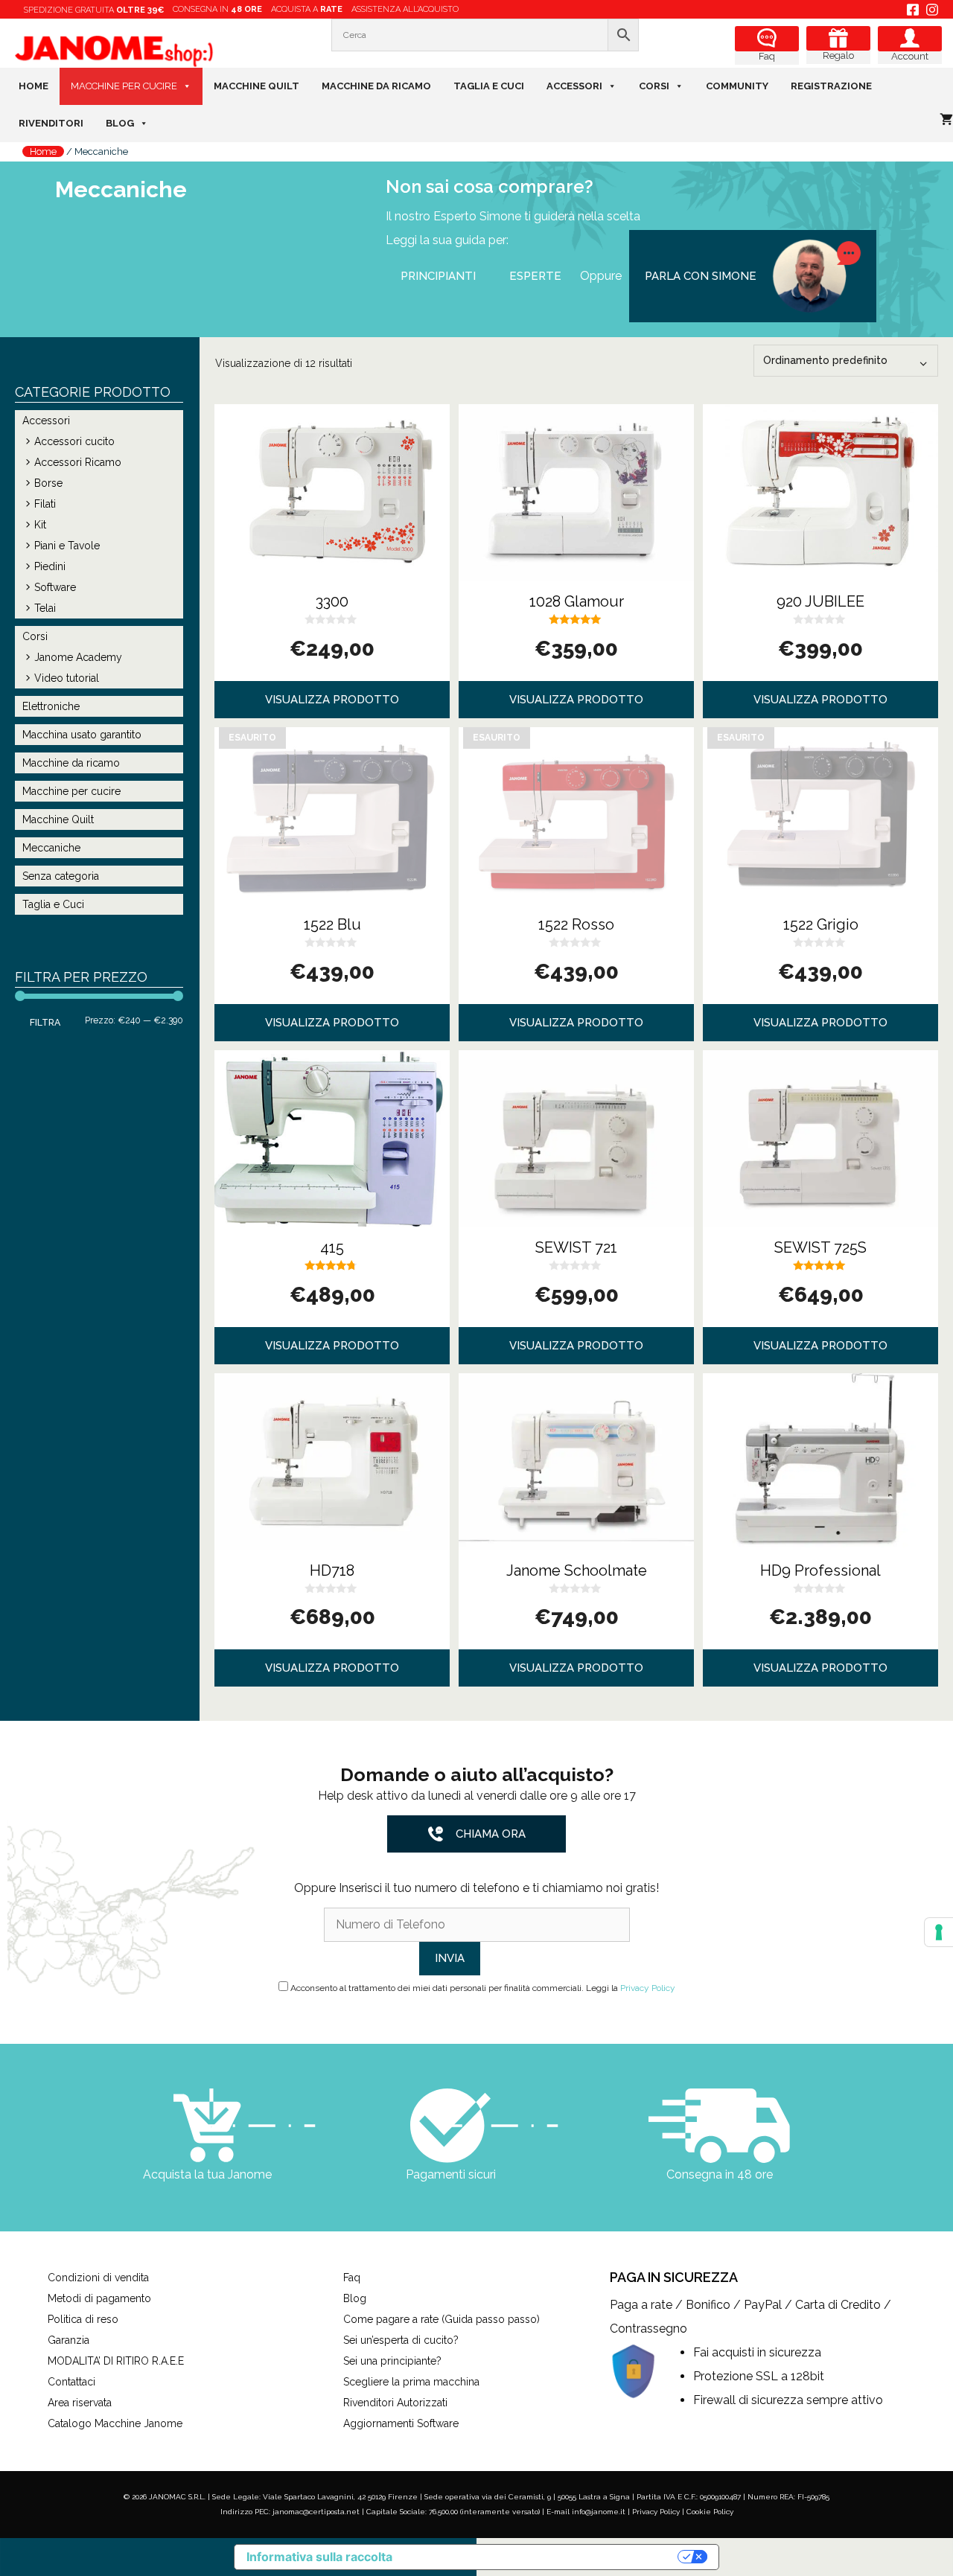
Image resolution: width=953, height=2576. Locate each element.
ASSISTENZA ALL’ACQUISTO (405, 9)
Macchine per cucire (124, 86)
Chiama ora (491, 1834)
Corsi (654, 86)
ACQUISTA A (307, 9)
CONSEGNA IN (217, 9)
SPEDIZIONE (94, 10)
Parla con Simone (701, 276)
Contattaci (71, 2382)
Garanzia (68, 2340)
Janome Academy (78, 657)
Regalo (838, 55)
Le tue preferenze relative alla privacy (542, 2557)
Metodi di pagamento (99, 2298)
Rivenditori (51, 123)
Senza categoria (61, 876)
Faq (767, 56)
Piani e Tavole (67, 546)
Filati (45, 504)
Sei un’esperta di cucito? (401, 2340)
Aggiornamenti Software (401, 2423)
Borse (48, 483)
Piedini (50, 566)
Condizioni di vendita (98, 2278)
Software (55, 587)
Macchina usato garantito (82, 735)
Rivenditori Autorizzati (395, 2403)
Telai (45, 608)
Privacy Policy (648, 1988)
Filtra (45, 1022)
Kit (40, 525)
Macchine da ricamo (376, 86)
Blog (120, 123)
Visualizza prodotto (332, 700)
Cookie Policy (710, 2512)
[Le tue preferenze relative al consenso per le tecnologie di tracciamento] (939, 1932)
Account (910, 56)
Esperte (535, 276)
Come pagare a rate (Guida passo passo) (442, 2319)
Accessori (574, 86)
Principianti (438, 276)
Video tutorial (67, 678)
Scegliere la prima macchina (411, 2382)
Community (737, 86)
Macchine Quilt (256, 86)
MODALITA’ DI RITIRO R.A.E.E (116, 2361)
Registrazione (831, 86)
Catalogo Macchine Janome (115, 2423)
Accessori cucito (74, 441)
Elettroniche (51, 706)
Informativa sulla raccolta (319, 2557)
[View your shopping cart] (946, 120)
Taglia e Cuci (489, 86)
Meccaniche (51, 848)
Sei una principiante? (392, 2361)
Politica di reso (83, 2319)
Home (34, 86)
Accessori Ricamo (78, 462)
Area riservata (80, 2403)
